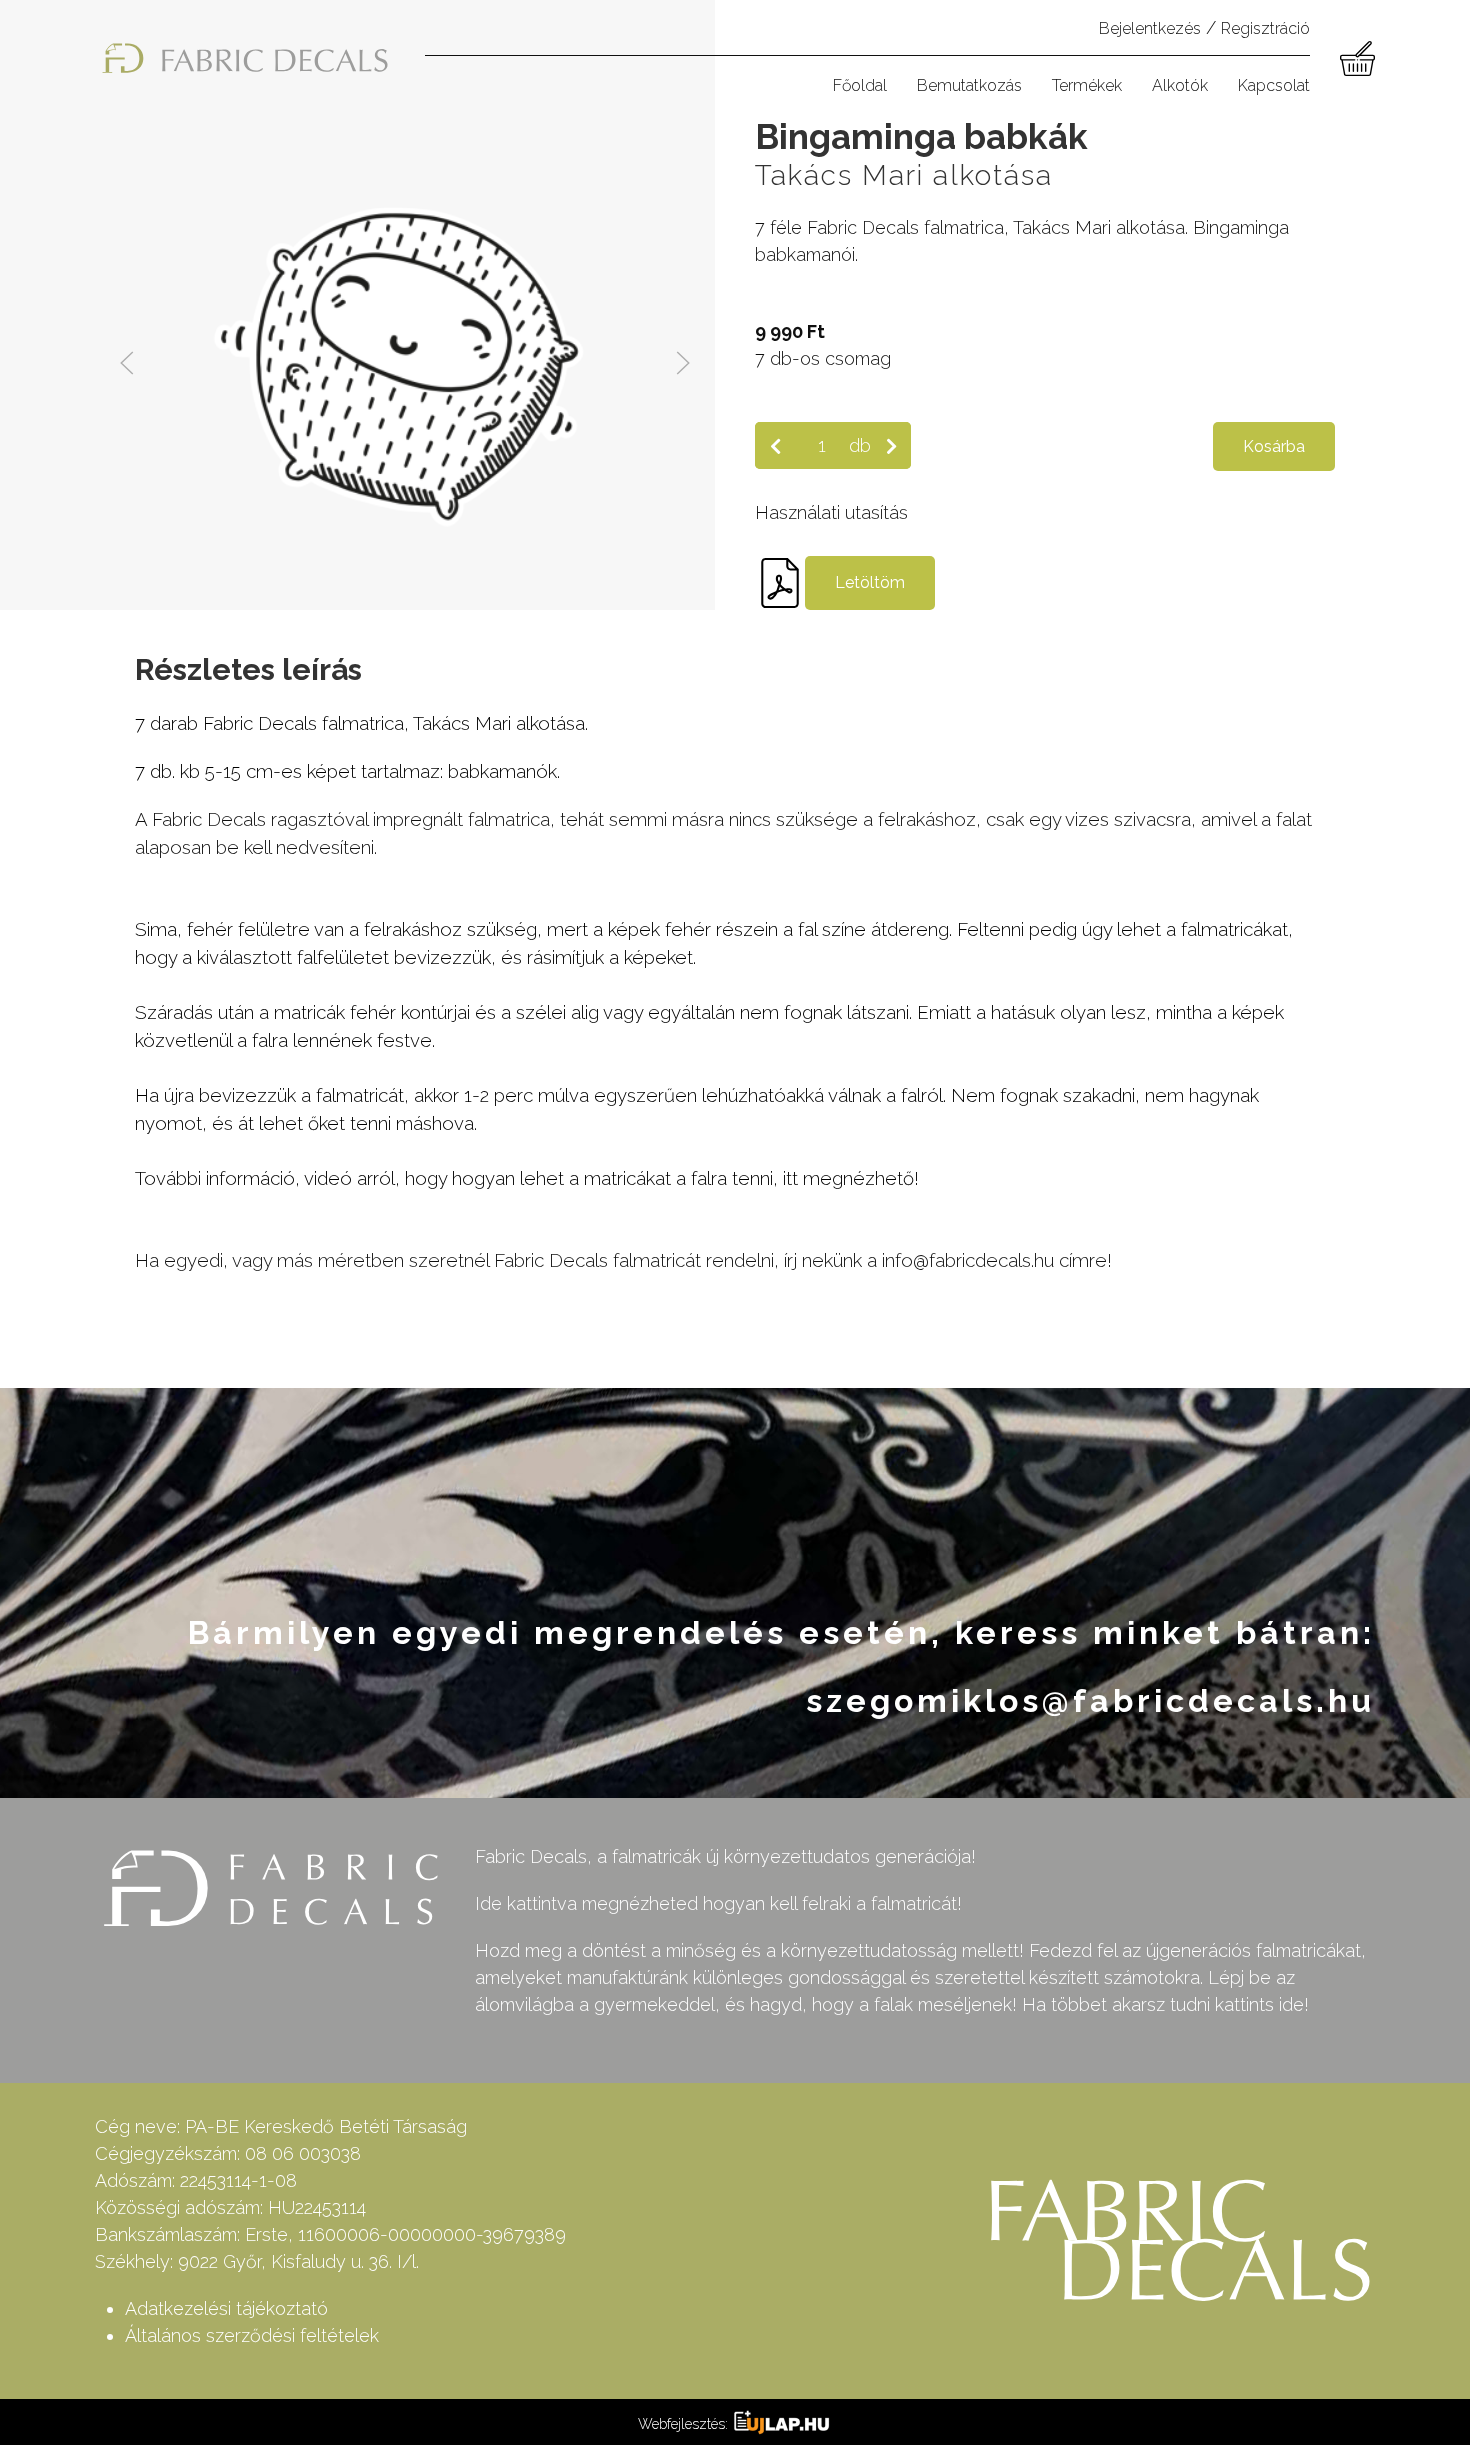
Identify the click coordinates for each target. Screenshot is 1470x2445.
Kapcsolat (1274, 85)
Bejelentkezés (1150, 28)
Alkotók (1180, 85)
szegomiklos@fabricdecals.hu (1090, 1700)
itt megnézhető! (851, 1178)
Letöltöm (870, 582)
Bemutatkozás (969, 85)
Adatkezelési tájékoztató (226, 2308)
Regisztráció (1265, 28)
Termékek (1087, 85)
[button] (127, 363)
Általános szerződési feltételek (252, 2335)
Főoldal (860, 85)
